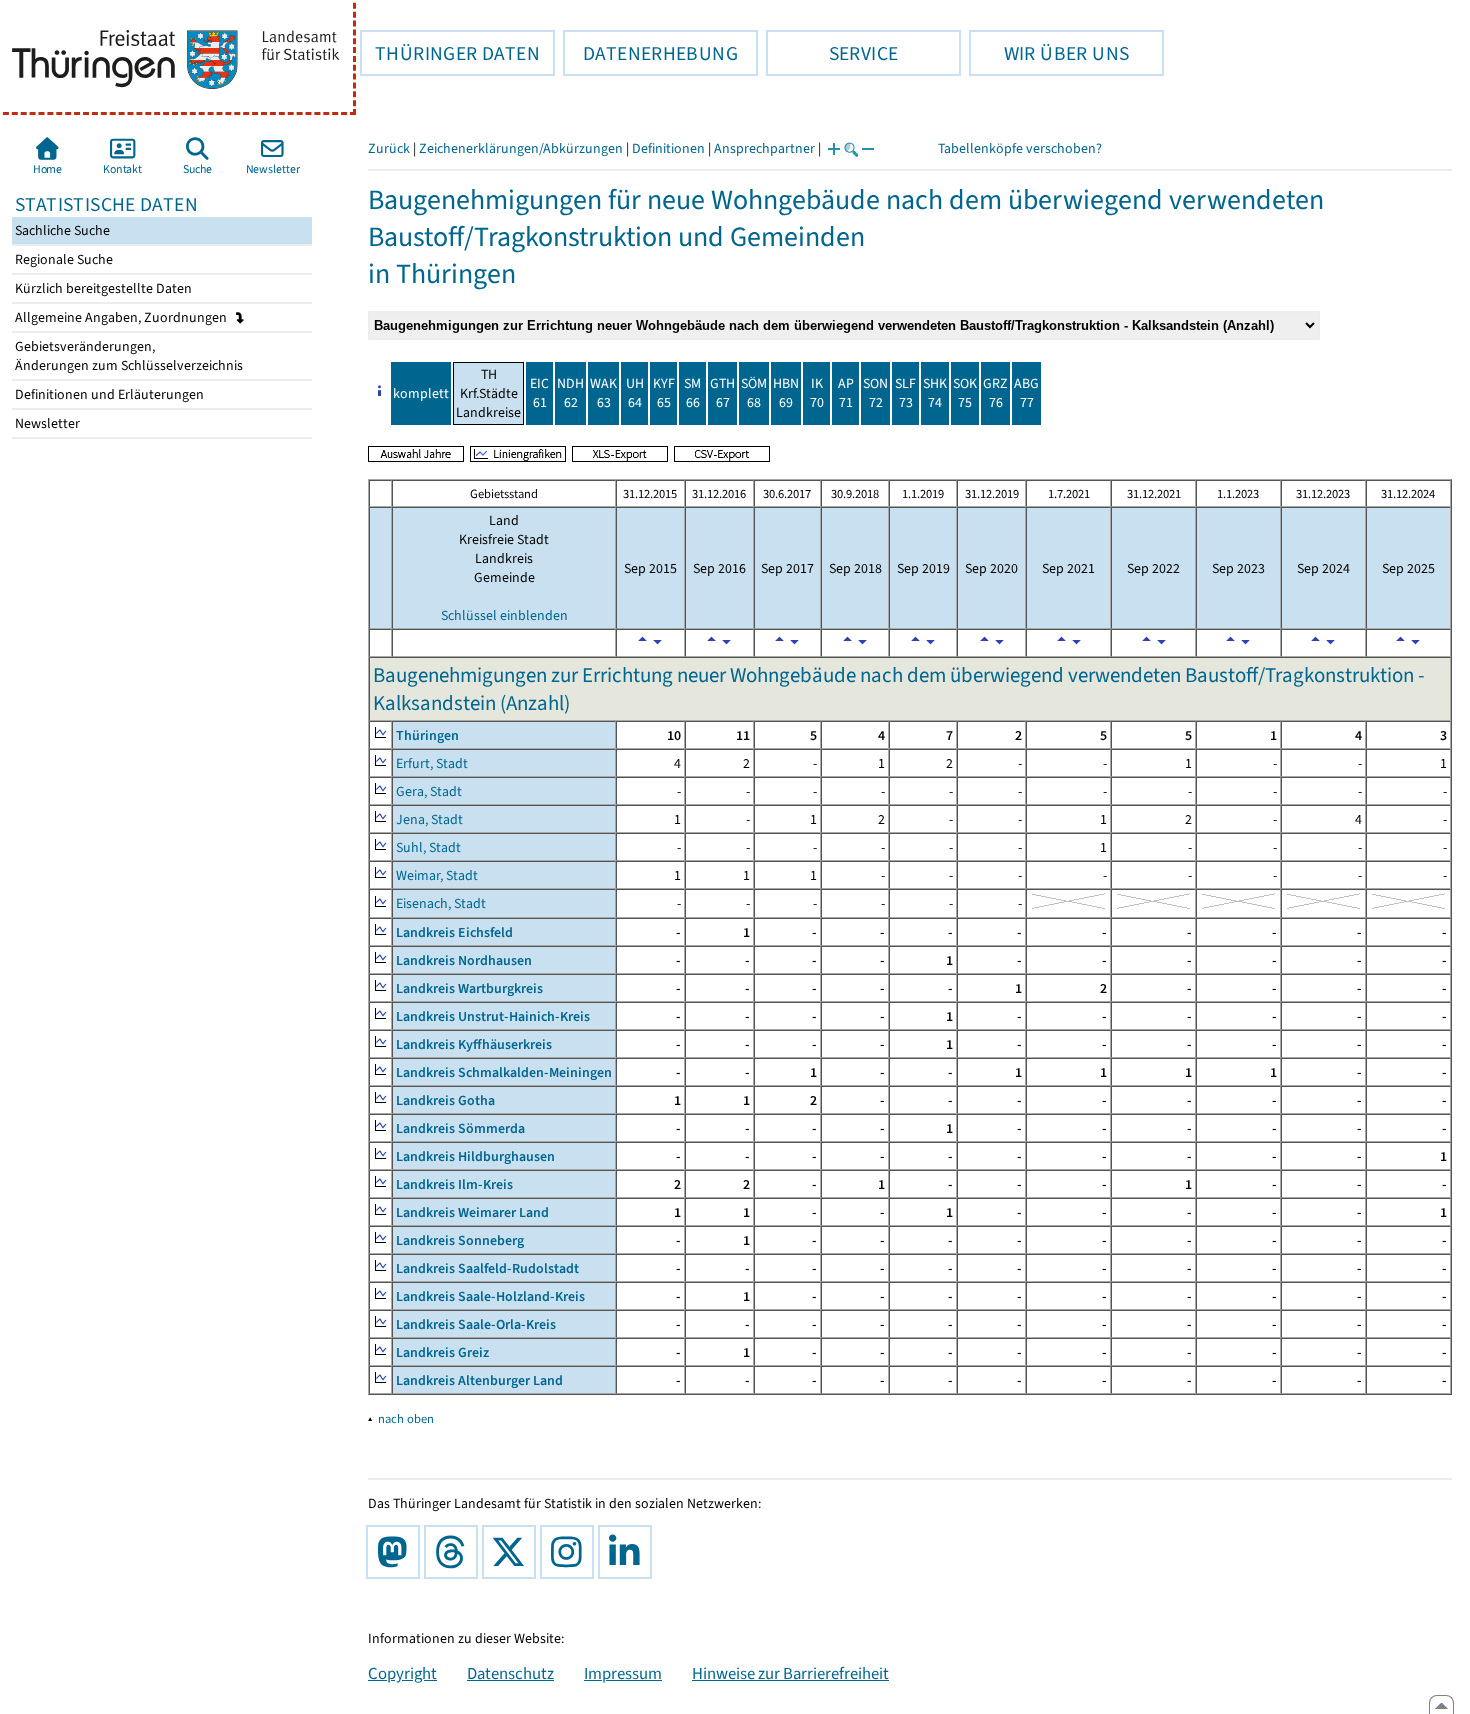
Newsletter (46, 423)
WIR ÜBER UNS (1049, 53)
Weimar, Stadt (437, 875)
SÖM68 (754, 393)
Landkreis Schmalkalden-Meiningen (504, 1072)
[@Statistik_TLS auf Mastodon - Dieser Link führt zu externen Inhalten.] (397, 1552)
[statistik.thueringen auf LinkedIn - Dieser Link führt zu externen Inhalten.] (629, 1552)
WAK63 (603, 393)
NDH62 (570, 393)
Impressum (623, 1673)
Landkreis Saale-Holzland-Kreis (490, 1296)
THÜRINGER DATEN (450, 53)
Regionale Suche (62, 259)
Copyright (402, 1673)
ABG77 (1026, 393)
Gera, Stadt (429, 791)
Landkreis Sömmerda (460, 1128)
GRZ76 (995, 393)
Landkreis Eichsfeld (454, 932)
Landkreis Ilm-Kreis (454, 1184)
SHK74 (935, 393)
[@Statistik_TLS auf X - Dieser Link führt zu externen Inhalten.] (513, 1552)
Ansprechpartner (764, 148)
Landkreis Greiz (442, 1352)
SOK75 (965, 393)
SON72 (875, 393)
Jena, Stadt (429, 819)
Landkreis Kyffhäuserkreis (474, 1044)
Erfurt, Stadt (432, 763)
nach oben (406, 1418)
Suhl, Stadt (428, 847)
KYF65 (664, 393)
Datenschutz (510, 1673)
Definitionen (668, 148)
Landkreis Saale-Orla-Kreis (476, 1324)
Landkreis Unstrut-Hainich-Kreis (493, 1016)
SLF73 (905, 393)
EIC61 (539, 393)
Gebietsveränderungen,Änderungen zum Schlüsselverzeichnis (127, 356)
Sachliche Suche (61, 230)
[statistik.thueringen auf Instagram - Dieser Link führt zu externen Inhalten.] (571, 1552)
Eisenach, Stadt (441, 903)
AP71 (846, 393)
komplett (421, 393)
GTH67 (722, 393)
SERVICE (832, 53)
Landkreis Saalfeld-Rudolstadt (487, 1268)
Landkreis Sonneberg (460, 1240)
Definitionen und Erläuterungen (108, 394)
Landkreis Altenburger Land (479, 1380)
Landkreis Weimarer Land (472, 1212)
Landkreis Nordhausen (464, 960)
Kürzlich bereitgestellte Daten (102, 288)
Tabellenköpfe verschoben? (1020, 148)
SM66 (692, 393)
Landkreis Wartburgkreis (469, 988)
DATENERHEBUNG (650, 53)
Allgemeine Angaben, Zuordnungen (122, 317)
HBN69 (786, 393)
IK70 (817, 393)
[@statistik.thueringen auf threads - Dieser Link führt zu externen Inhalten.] (455, 1552)
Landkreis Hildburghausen (475, 1156)
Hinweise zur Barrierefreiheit (790, 1673)
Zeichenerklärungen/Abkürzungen (521, 148)
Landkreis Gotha (445, 1100)
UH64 (635, 393)
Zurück (389, 148)
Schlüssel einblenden (504, 615)
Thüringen (427, 735)
